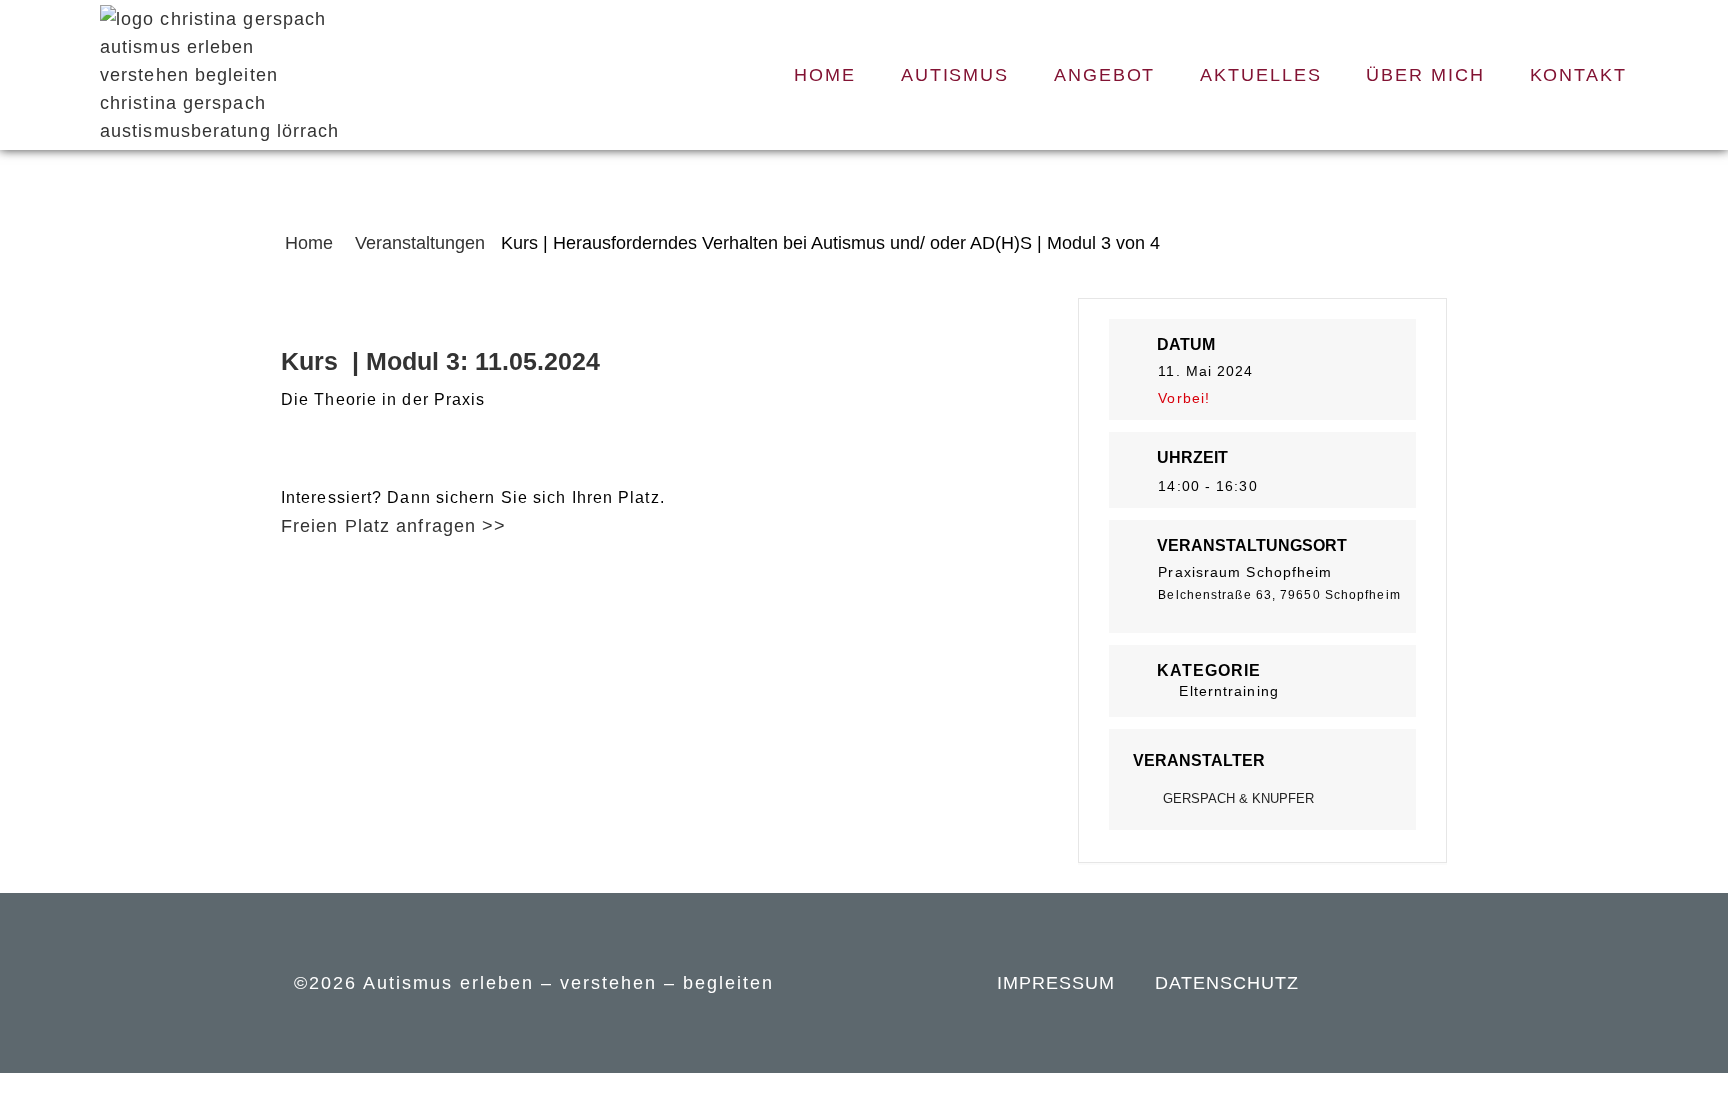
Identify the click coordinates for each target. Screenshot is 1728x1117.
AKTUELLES (1260, 75)
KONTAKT (1578, 75)
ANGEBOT (1104, 75)
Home (311, 243)
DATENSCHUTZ (1227, 983)
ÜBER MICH (1425, 75)
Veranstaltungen (420, 243)
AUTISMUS (955, 75)
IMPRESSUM (1056, 983)
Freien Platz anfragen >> (393, 526)
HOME (825, 75)
